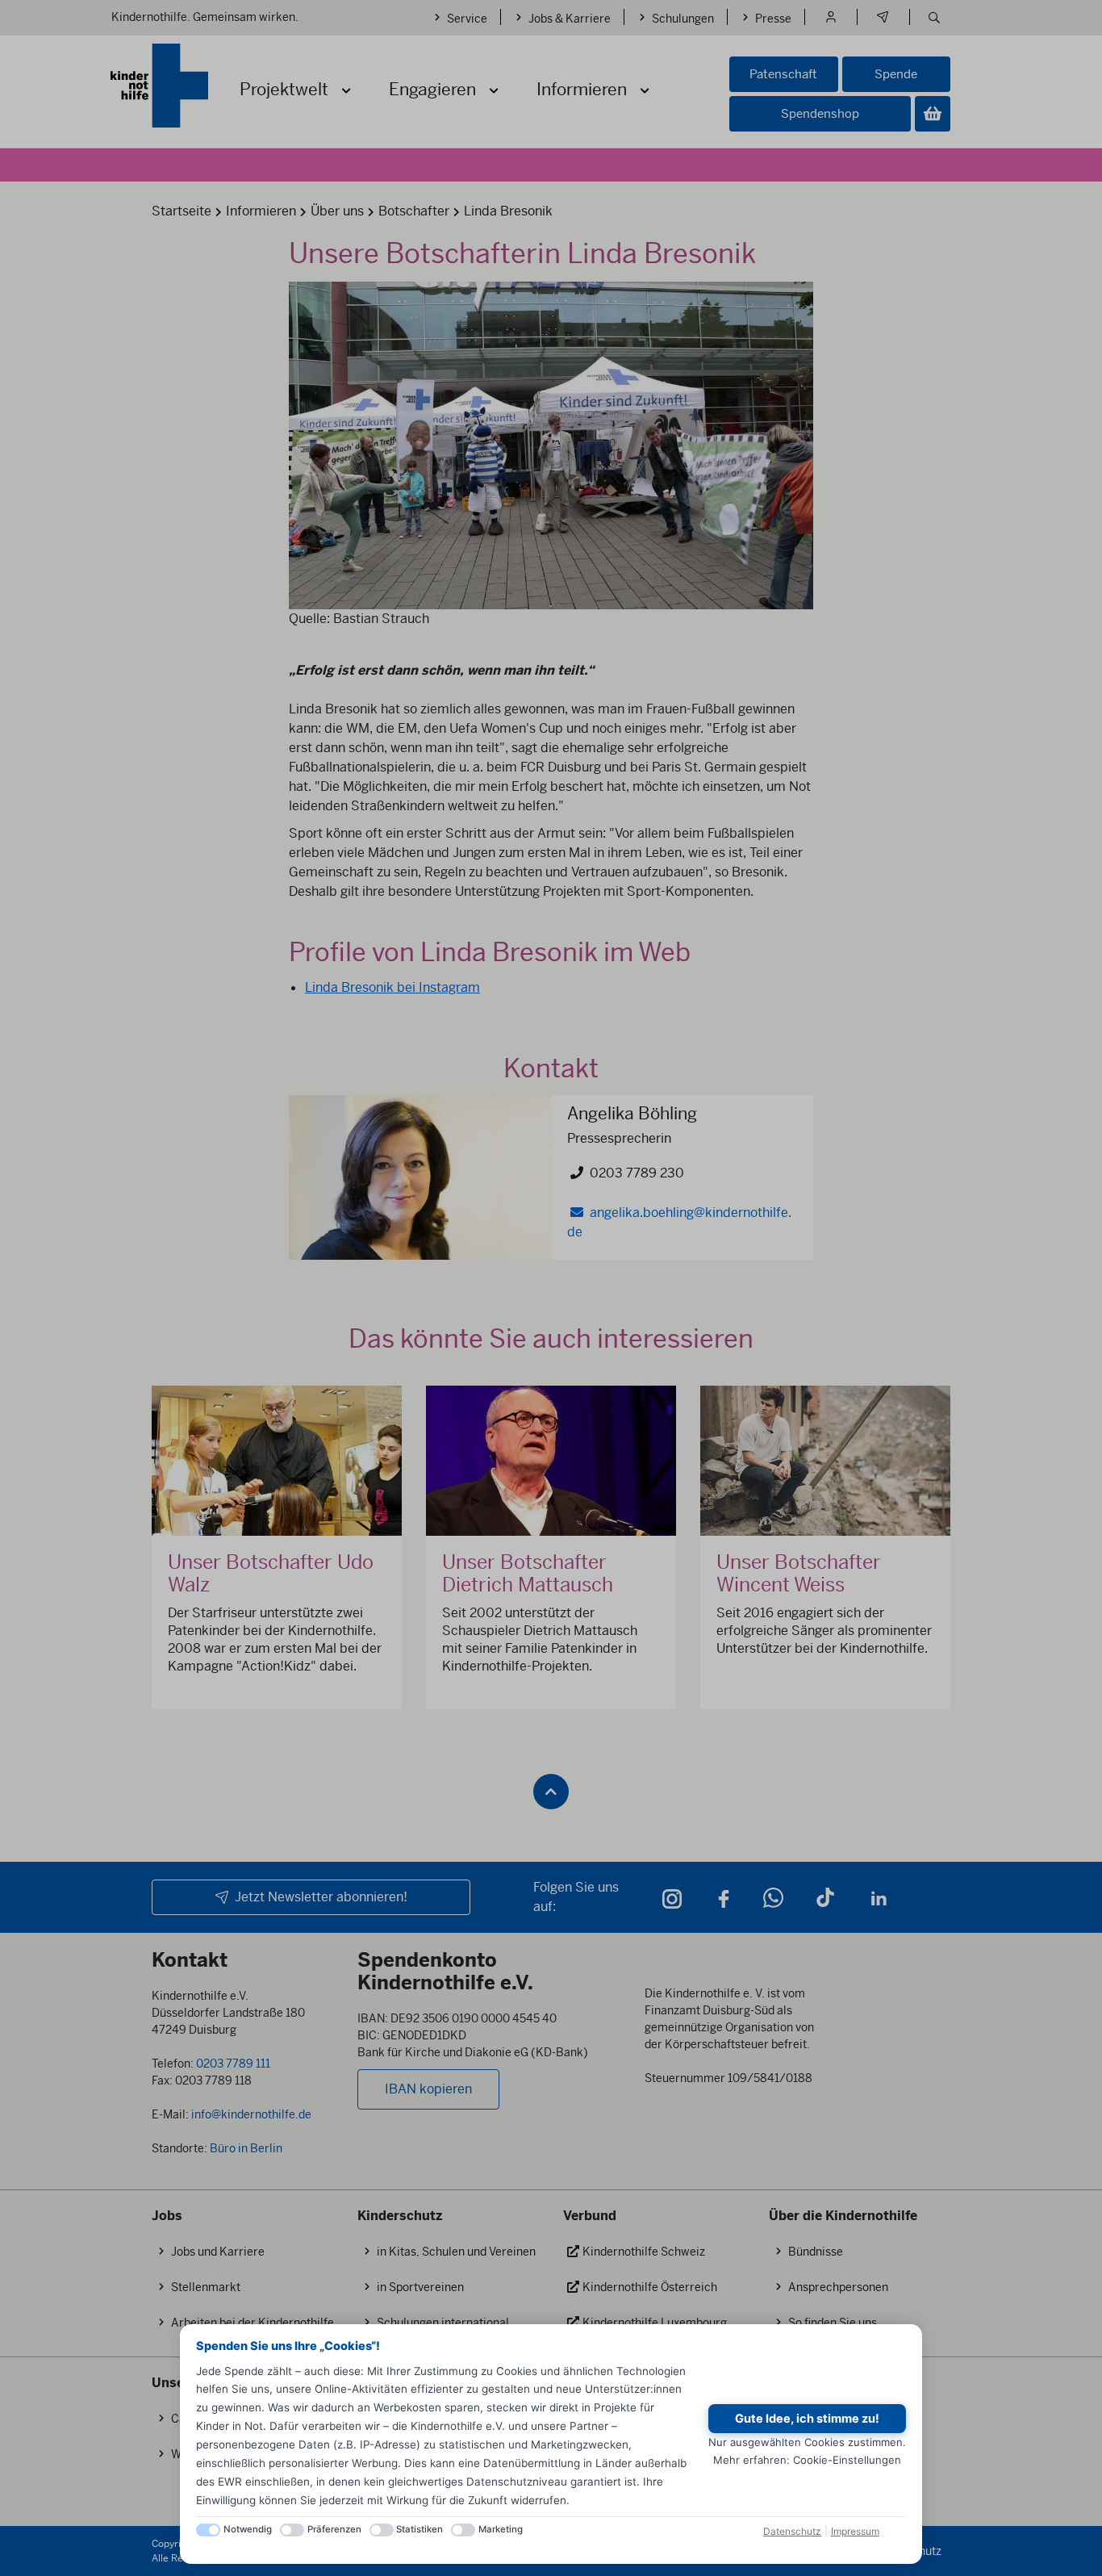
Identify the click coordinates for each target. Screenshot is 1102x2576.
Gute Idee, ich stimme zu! (807, 2419)
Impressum (855, 2531)
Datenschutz (792, 2531)
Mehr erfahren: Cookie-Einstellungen (807, 2460)
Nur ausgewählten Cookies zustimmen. (807, 2442)
